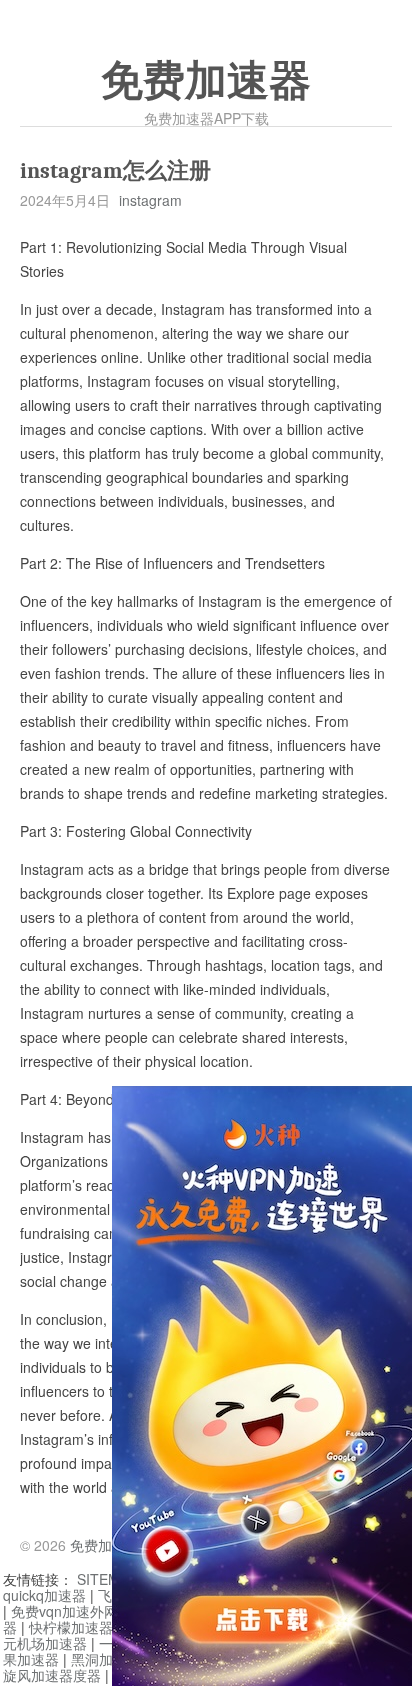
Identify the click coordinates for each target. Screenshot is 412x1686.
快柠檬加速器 (71, 1627)
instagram (150, 200)
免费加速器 (206, 81)
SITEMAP (107, 1579)
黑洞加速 (99, 1659)
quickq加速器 (44, 1595)
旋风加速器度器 (52, 1675)
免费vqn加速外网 (64, 1611)
